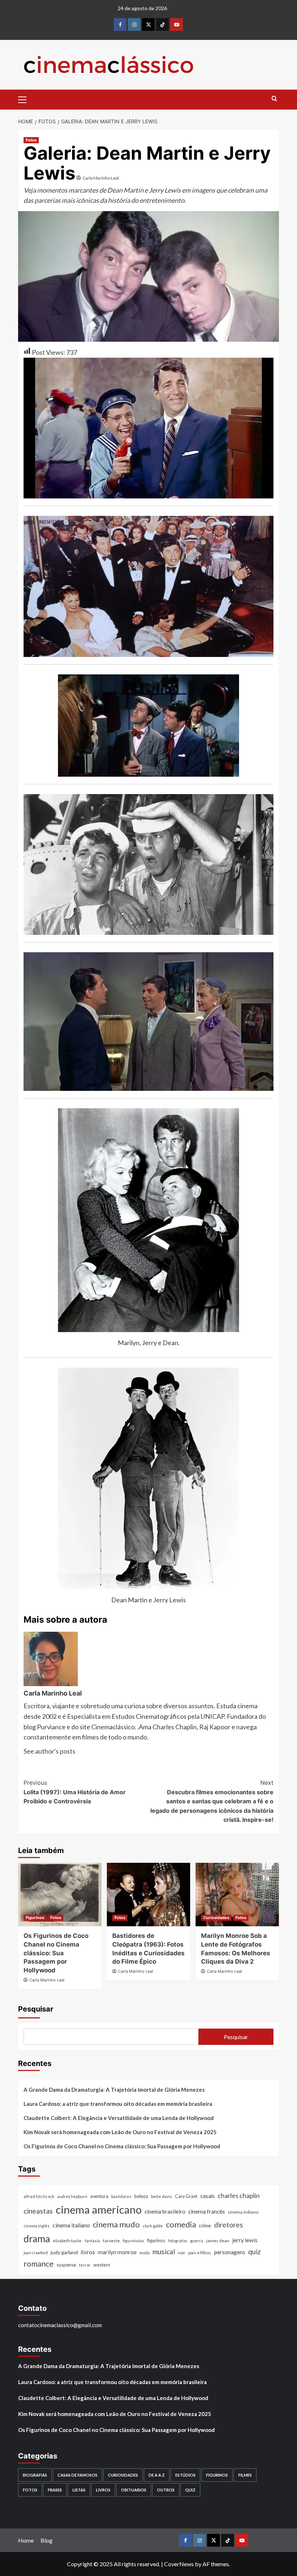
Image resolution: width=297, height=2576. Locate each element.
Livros (103, 2490)
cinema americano (99, 2209)
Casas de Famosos (78, 2475)
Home (26, 2540)
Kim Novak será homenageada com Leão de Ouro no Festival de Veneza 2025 (120, 2132)
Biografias (35, 2475)
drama (37, 2239)
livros (88, 2252)
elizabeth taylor (67, 2241)
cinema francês (207, 2211)
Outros (166, 2490)
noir (182, 2253)
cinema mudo (116, 2224)
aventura (99, 2196)
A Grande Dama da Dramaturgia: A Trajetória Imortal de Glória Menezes (114, 2090)
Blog (47, 2540)
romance (39, 2264)
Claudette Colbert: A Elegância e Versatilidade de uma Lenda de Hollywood (119, 2118)
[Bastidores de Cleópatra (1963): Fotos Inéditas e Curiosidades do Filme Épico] (148, 1895)
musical (164, 2252)
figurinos (156, 2240)
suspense (66, 2265)
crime (205, 2225)
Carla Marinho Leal (101, 178)
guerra (197, 2241)
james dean (218, 2241)
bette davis (162, 2196)
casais (208, 2196)
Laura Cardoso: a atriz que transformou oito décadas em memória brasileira (118, 2104)
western (102, 2265)
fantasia (92, 2241)
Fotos (31, 140)
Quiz (190, 2490)
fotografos (178, 2241)
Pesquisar (36, 2009)
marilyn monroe (117, 2252)
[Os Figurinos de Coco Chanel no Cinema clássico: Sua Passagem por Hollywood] (60, 1895)
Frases (55, 2490)
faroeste (111, 2241)
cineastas (38, 2211)
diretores (229, 2225)
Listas (79, 2490)
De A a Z (157, 2475)
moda (145, 2253)
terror (85, 2265)
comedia (181, 2224)
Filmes (245, 2475)
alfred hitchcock (39, 2196)
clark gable (153, 2226)
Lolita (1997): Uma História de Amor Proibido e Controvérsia (75, 1792)
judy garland (64, 2252)
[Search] (274, 99)
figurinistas (133, 2241)
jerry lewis (245, 2240)
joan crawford (36, 2253)
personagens (230, 2252)
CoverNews (179, 2564)
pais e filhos (200, 2253)
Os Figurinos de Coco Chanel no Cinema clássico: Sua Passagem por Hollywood (56, 1953)
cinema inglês (37, 2226)
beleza (141, 2196)
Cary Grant (186, 2196)
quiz (254, 2252)
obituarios (134, 2490)
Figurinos (35, 1918)
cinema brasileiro (165, 2211)
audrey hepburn (72, 2196)
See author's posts (49, 1751)
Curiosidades (216, 1918)
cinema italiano (71, 2225)
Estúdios (185, 2475)
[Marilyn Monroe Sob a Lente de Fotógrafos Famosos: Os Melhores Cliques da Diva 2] (237, 1895)
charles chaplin (239, 2196)
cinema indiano (243, 2212)
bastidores (121, 2196)
